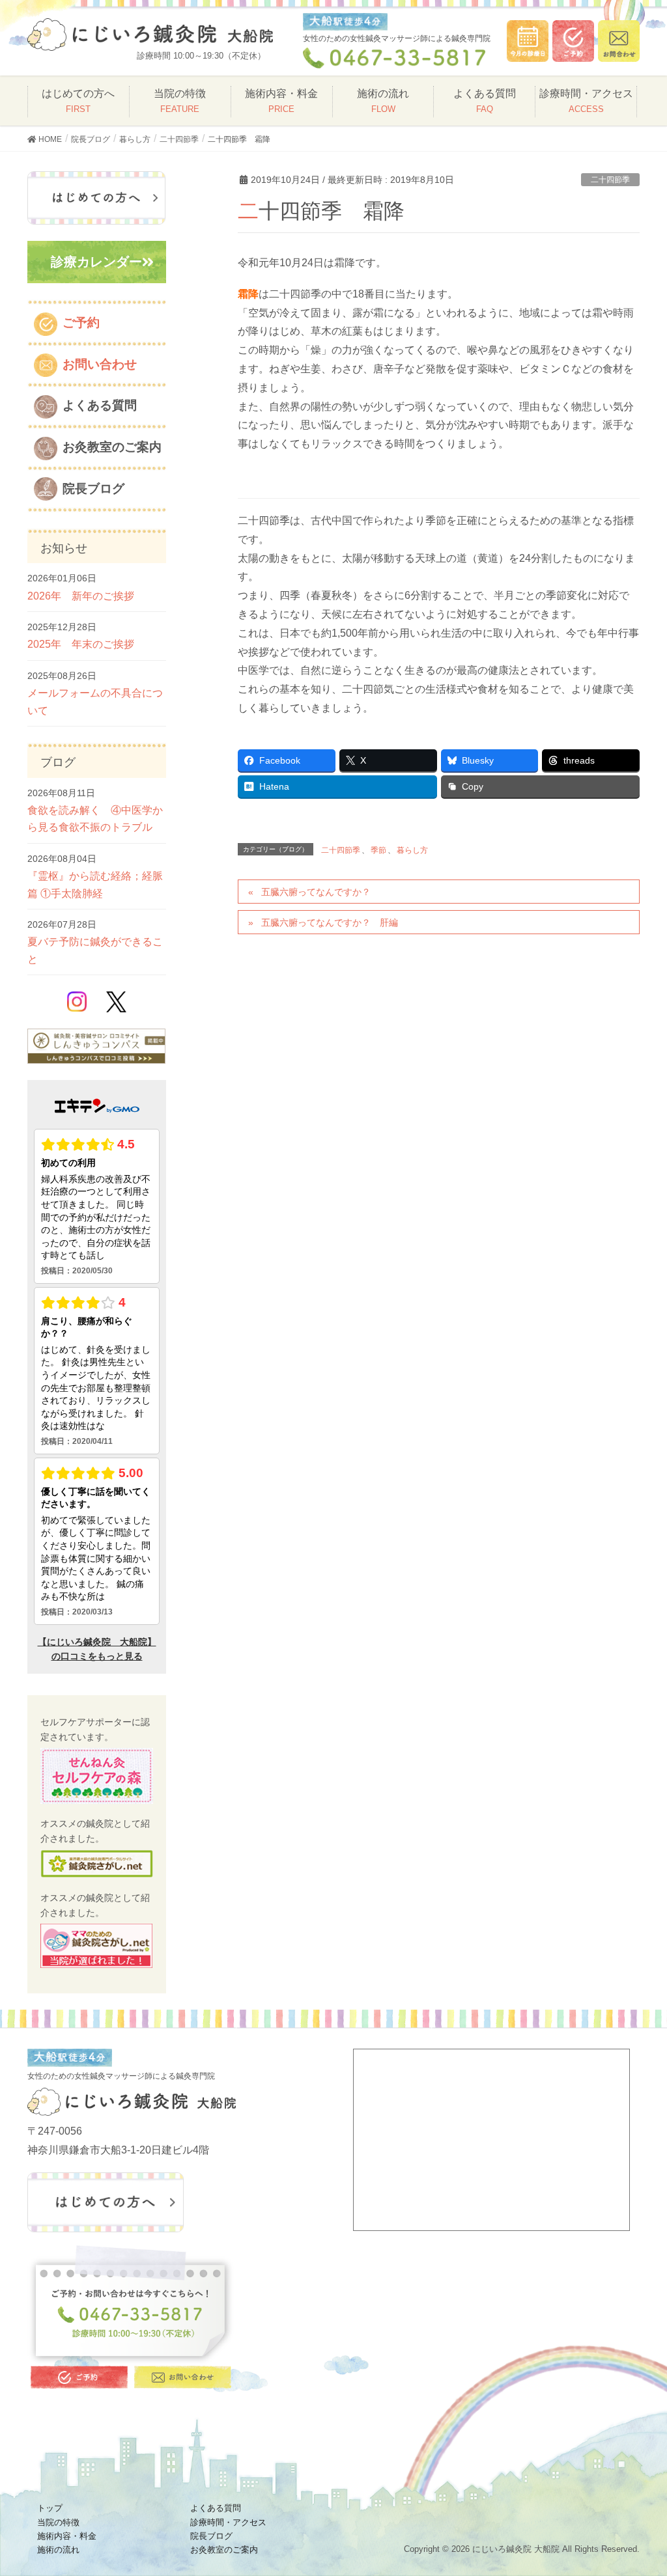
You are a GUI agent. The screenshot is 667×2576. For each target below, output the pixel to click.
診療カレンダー (96, 262)
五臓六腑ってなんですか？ (316, 892)
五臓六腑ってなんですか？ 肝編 (330, 922)
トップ (50, 2508)
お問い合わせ (100, 364)
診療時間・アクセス (586, 101)
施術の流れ (383, 101)
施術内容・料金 (281, 101)
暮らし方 (412, 850)
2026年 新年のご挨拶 (81, 596)
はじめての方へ (78, 101)
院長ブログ (93, 489)
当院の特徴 (180, 101)
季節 (378, 850)
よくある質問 (485, 101)
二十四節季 (610, 180)
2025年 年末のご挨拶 (81, 644)
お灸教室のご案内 (112, 447)
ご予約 (81, 323)
